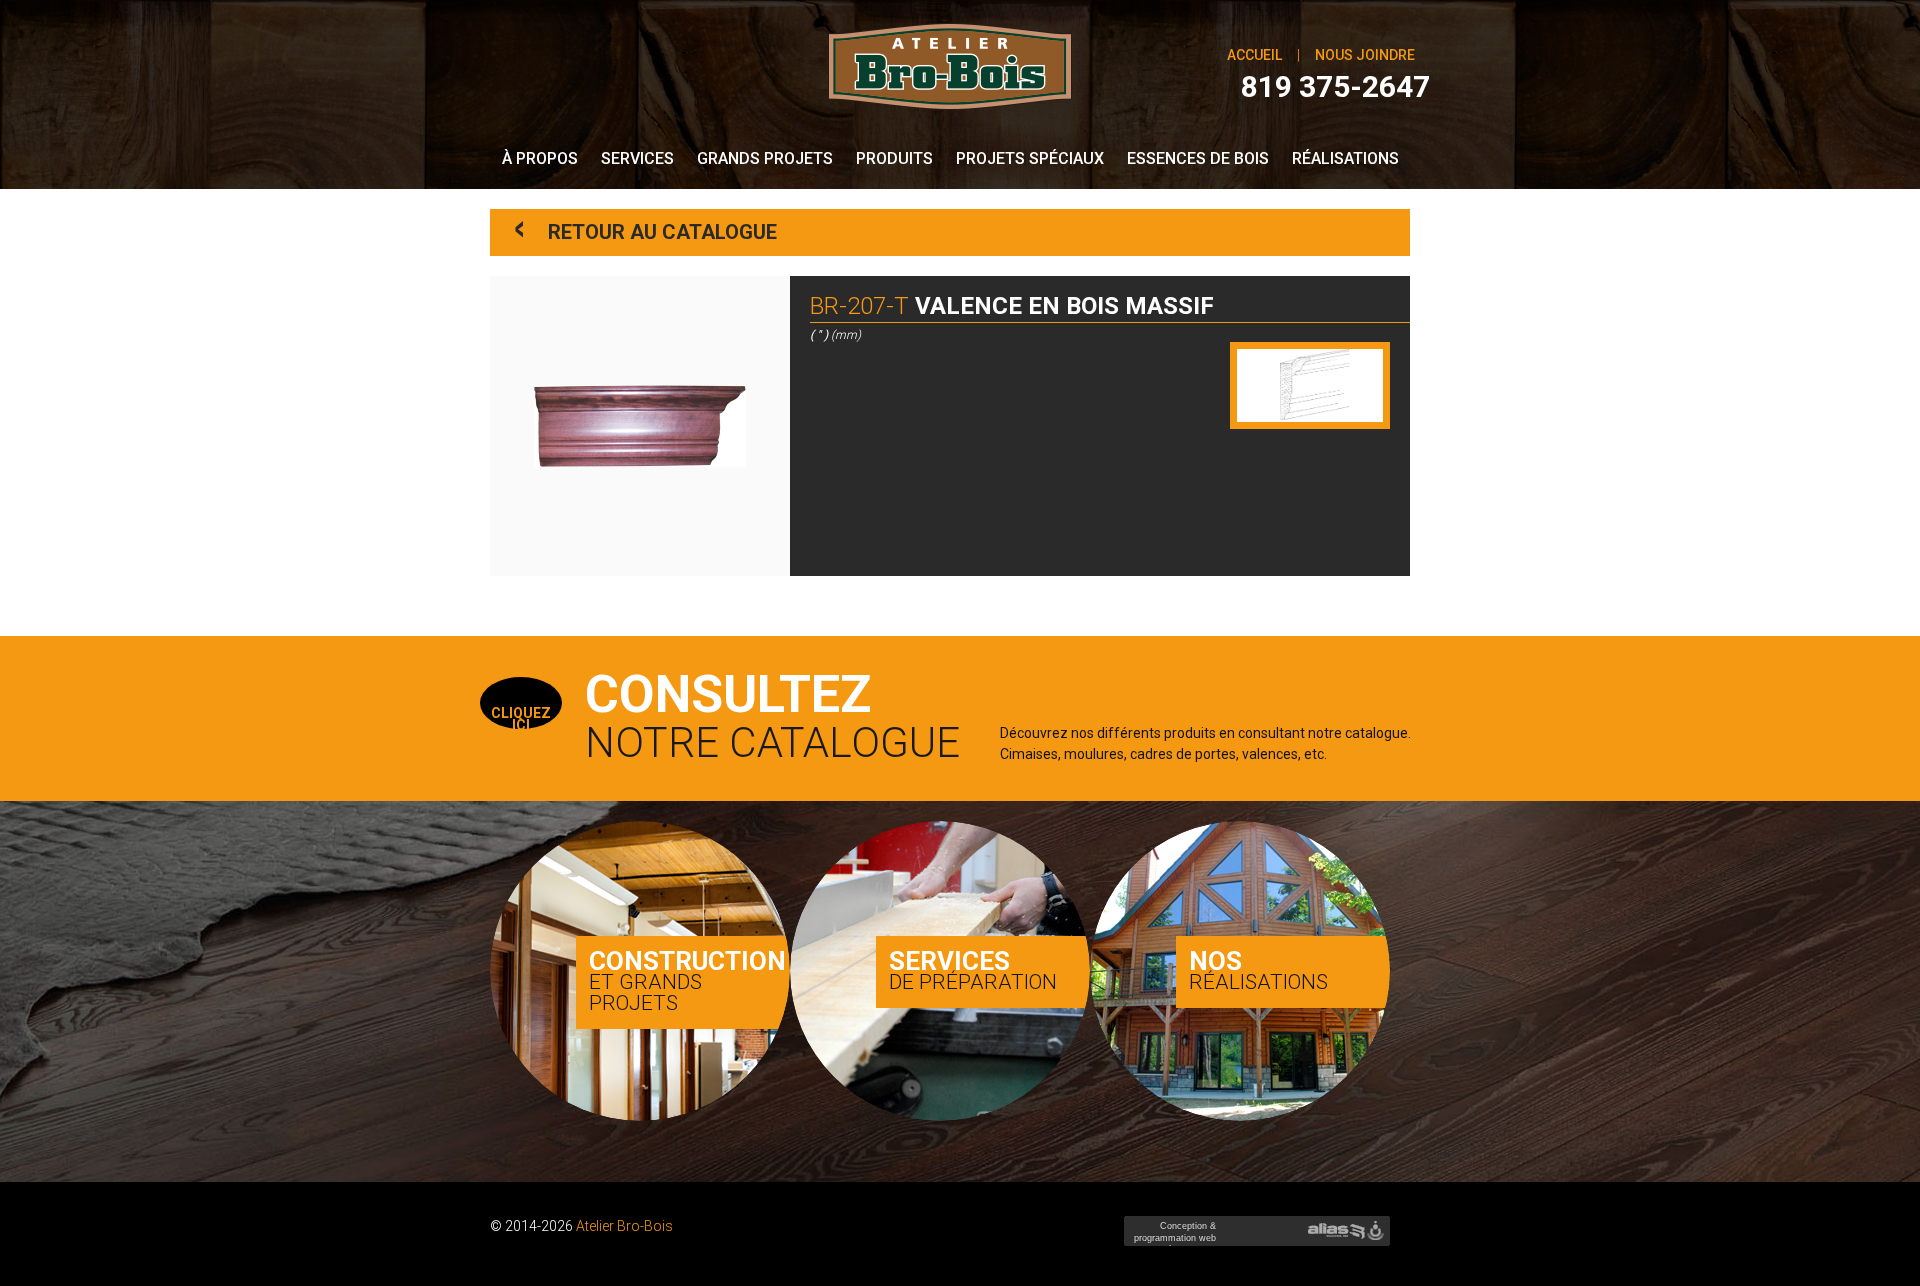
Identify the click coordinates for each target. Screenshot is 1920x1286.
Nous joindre (1365, 55)
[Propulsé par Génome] (1377, 1231)
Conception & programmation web (1172, 1238)
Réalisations (1345, 158)
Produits (894, 158)
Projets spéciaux (1030, 158)
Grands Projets (765, 158)
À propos (540, 158)
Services (637, 158)
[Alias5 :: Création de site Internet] (1336, 1231)
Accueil (1254, 55)
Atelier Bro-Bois (624, 1226)
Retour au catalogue (646, 229)
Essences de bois (1198, 158)
